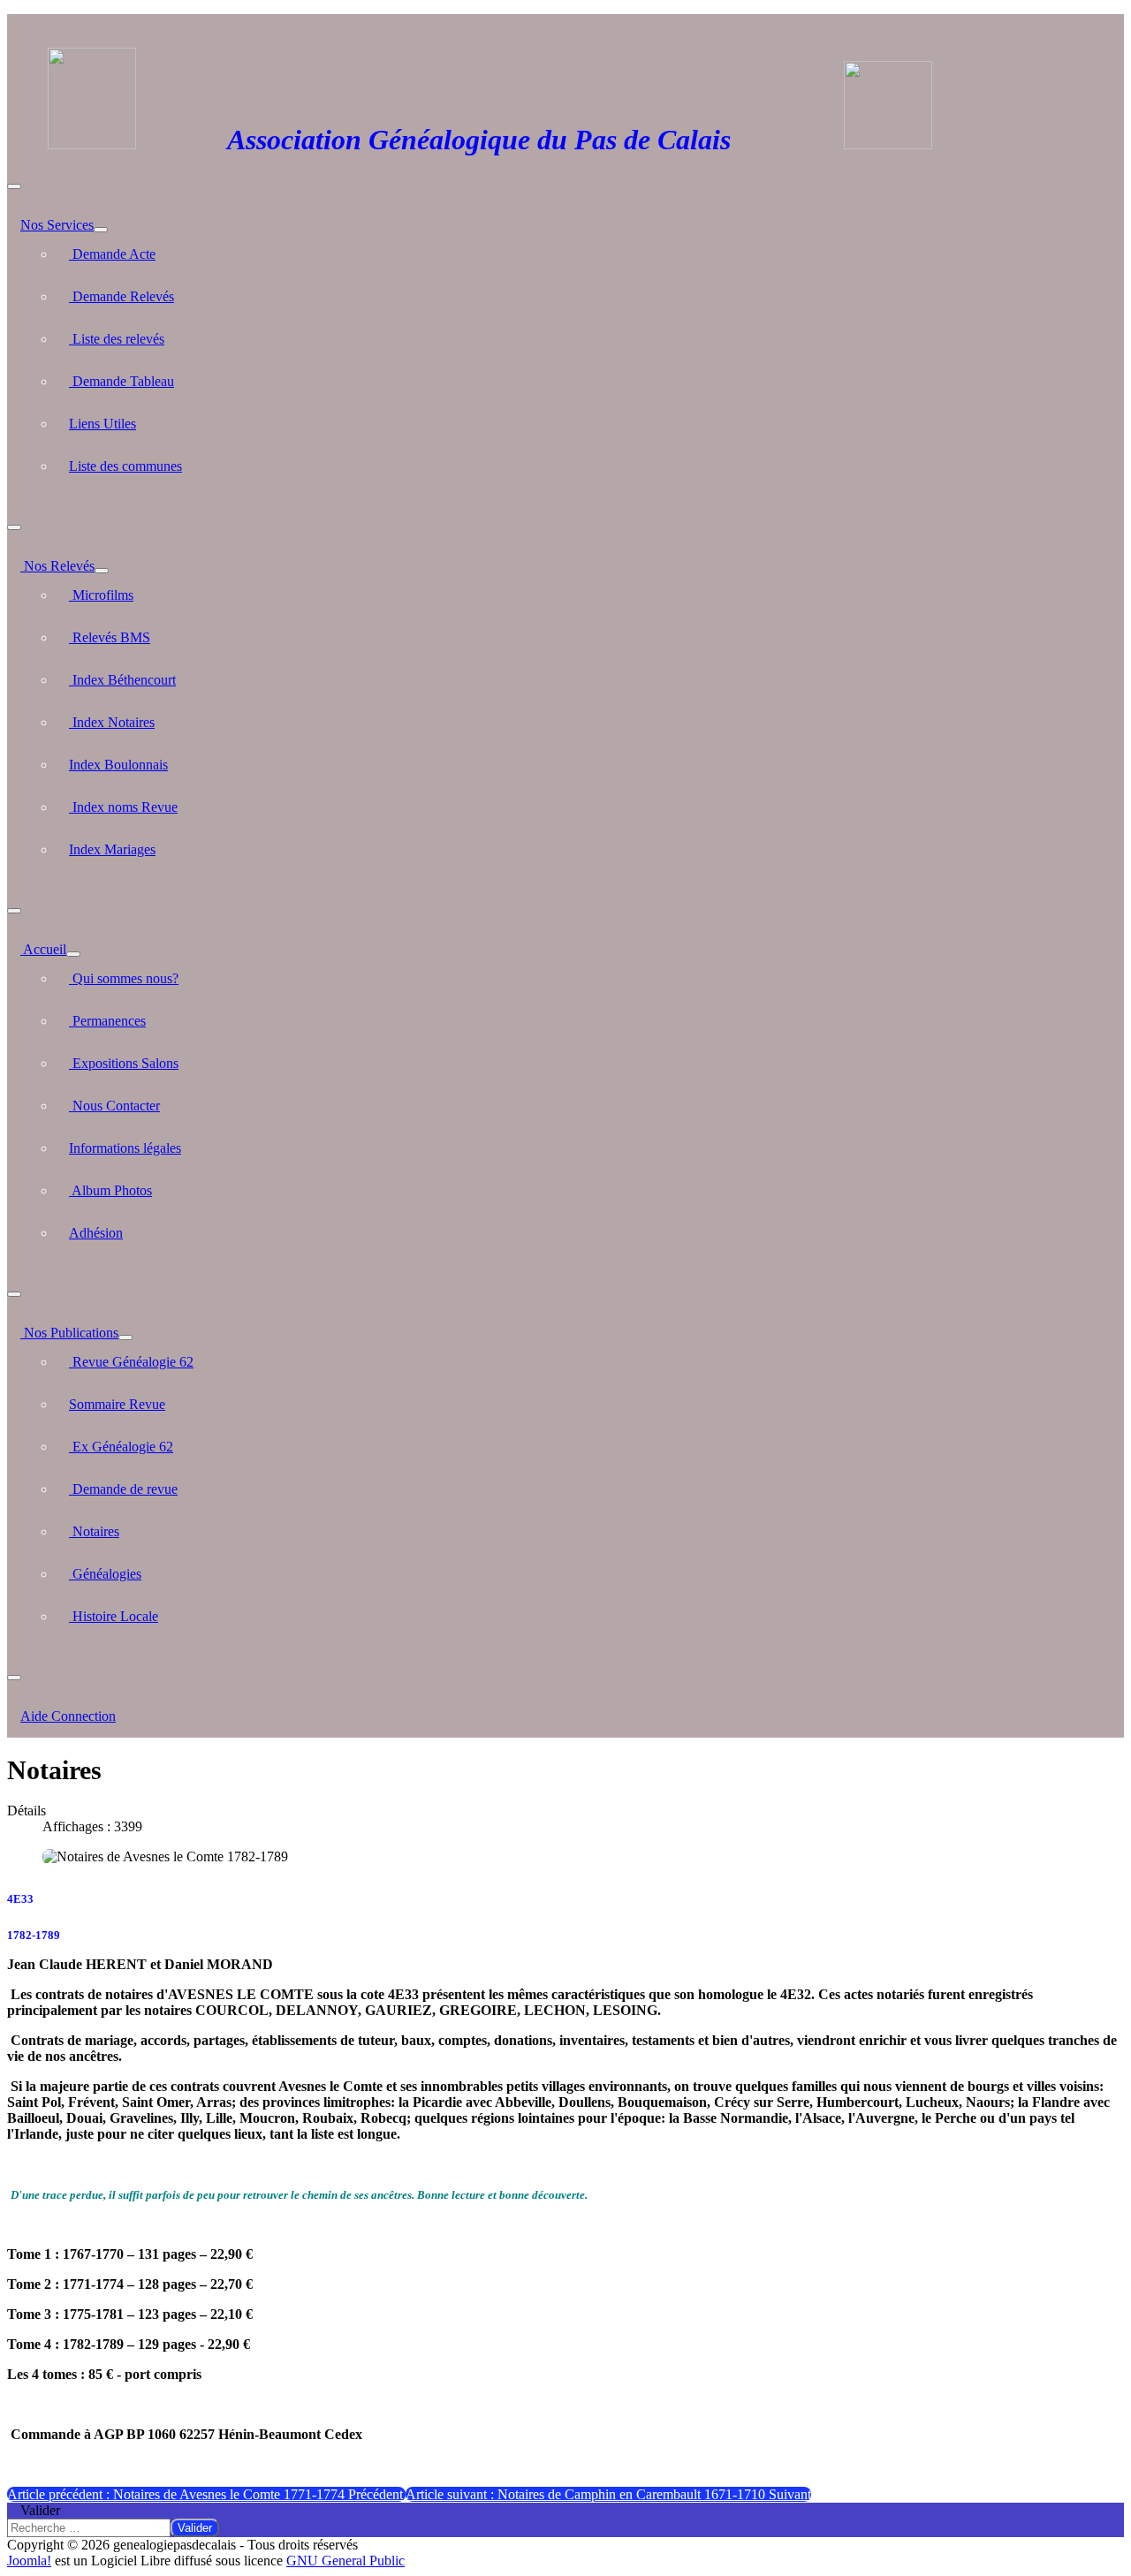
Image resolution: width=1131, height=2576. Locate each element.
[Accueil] (73, 954)
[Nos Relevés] (102, 571)
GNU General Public (345, 2561)
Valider (40, 2510)
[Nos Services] (101, 230)
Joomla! (29, 2561)
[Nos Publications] (125, 1337)
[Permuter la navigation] (14, 186)
